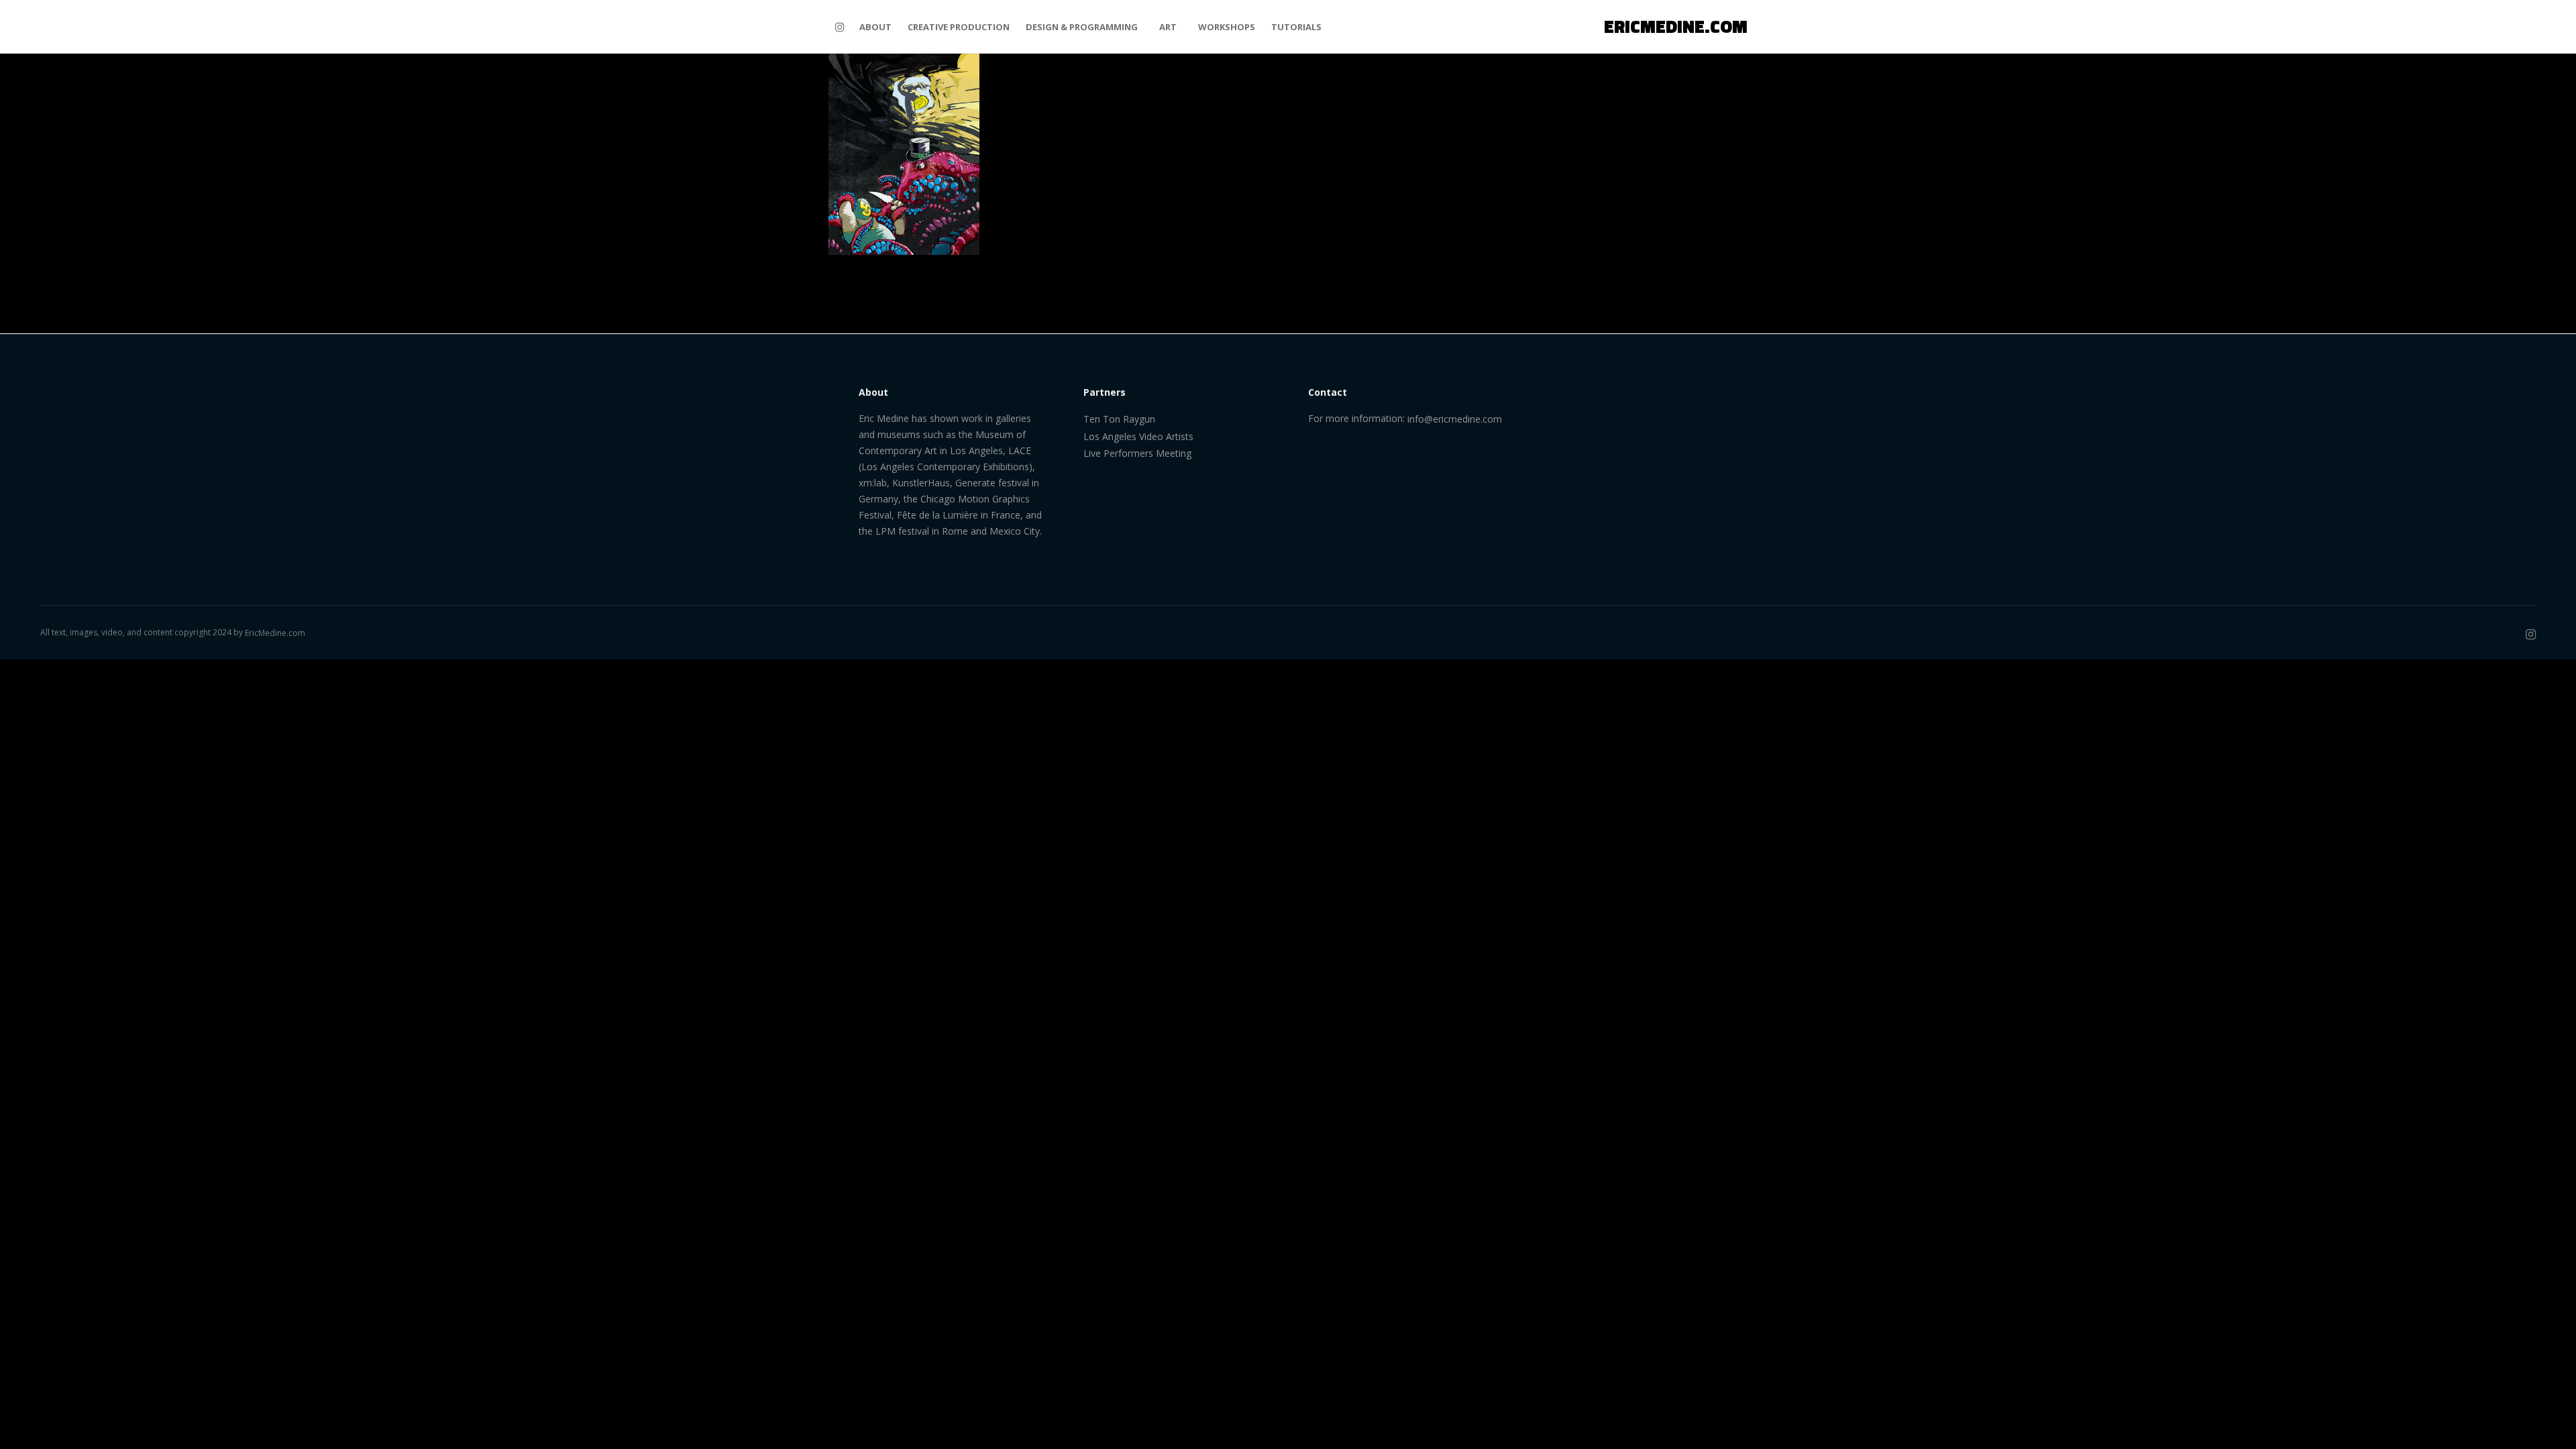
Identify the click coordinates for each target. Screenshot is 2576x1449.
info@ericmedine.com (1455, 419)
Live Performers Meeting (1137, 453)
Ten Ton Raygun (1119, 419)
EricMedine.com (275, 633)
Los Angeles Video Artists (1138, 436)
